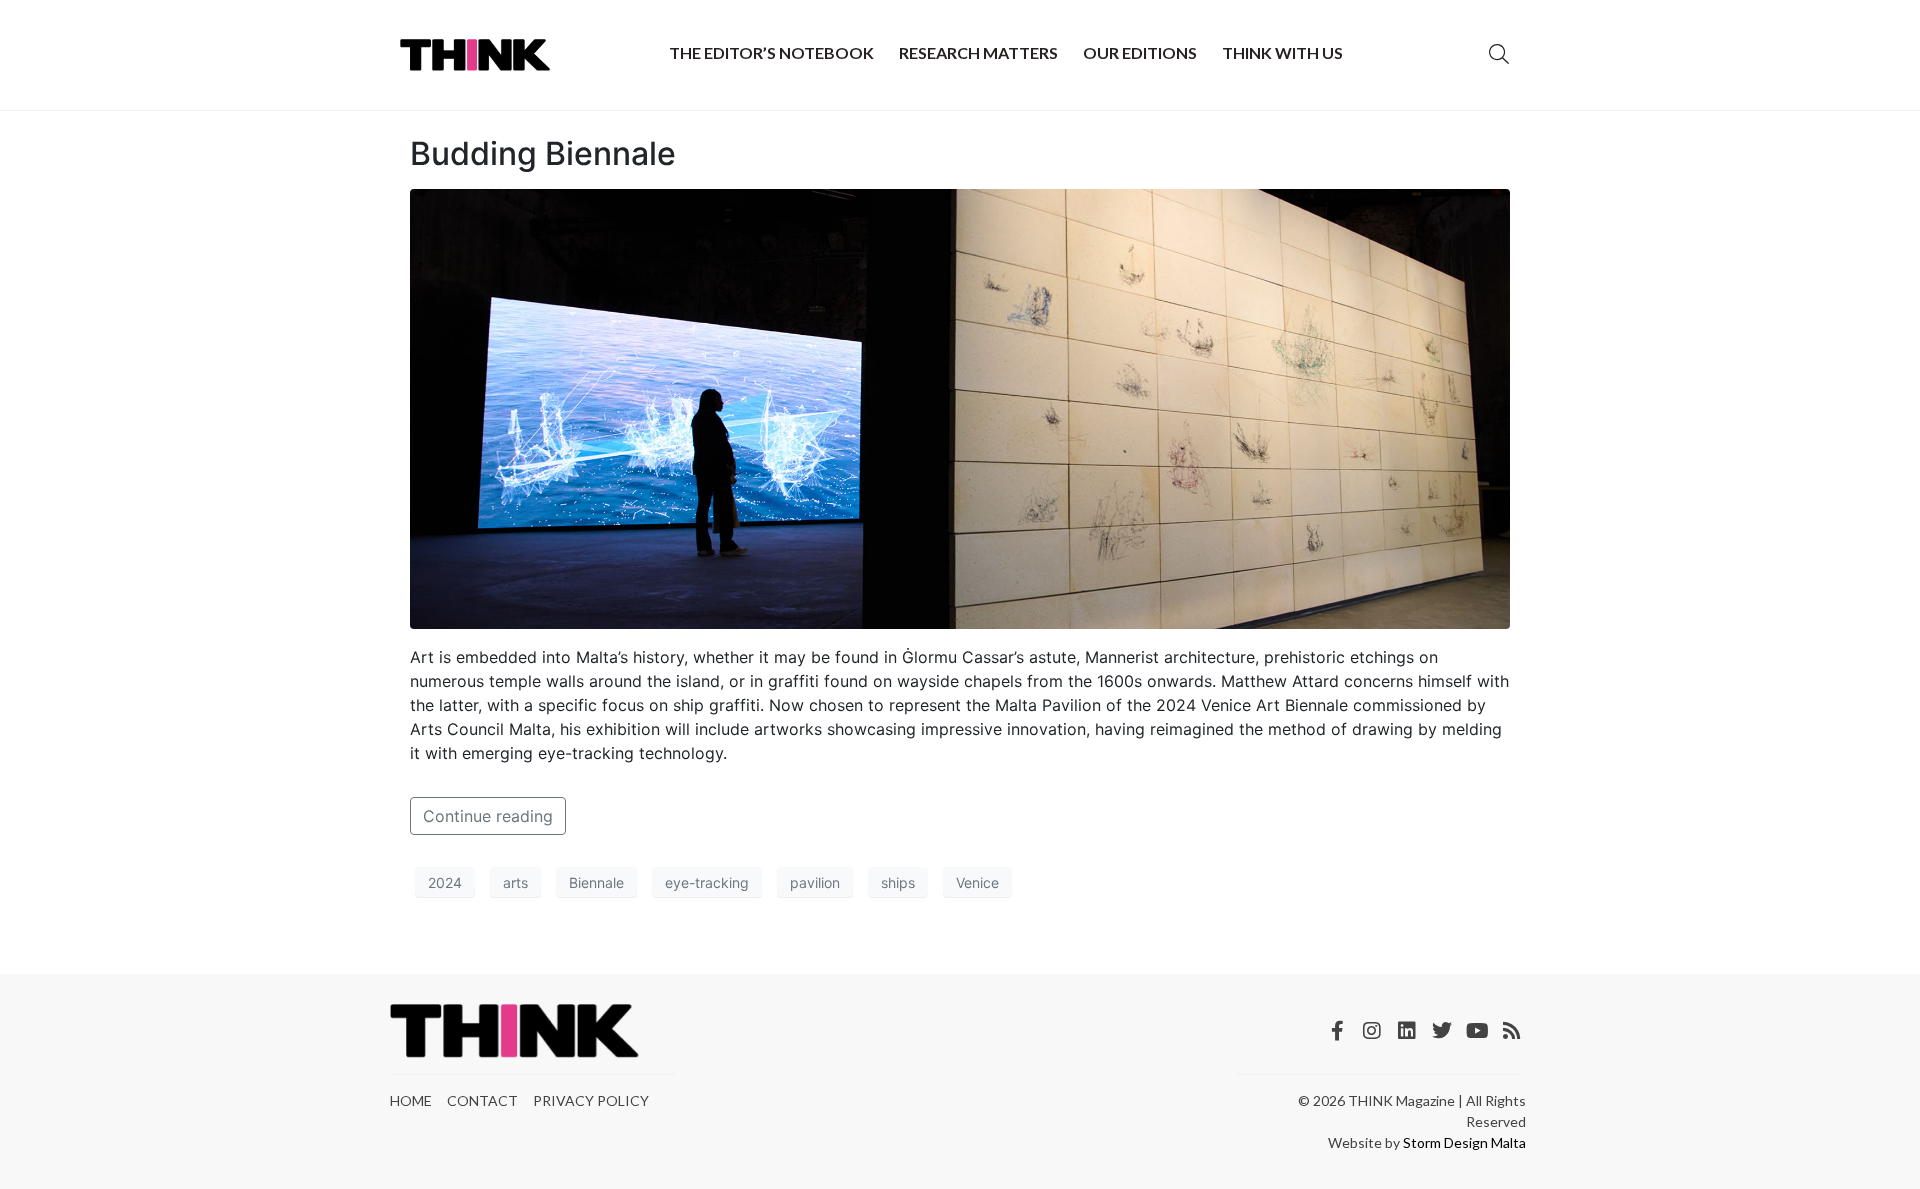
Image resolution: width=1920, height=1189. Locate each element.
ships (898, 882)
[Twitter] (1442, 1031)
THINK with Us (1282, 52)
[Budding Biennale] (960, 408)
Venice (977, 882)
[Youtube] (1477, 1031)
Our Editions (1140, 52)
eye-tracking (707, 882)
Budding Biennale (543, 153)
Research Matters (978, 52)
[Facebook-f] (1337, 1031)
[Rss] (1512, 1031)
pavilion (815, 882)
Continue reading (488, 816)
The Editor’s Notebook (771, 52)
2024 (445, 882)
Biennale (596, 882)
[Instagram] (1372, 1031)
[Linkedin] (1407, 1031)
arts (515, 882)
